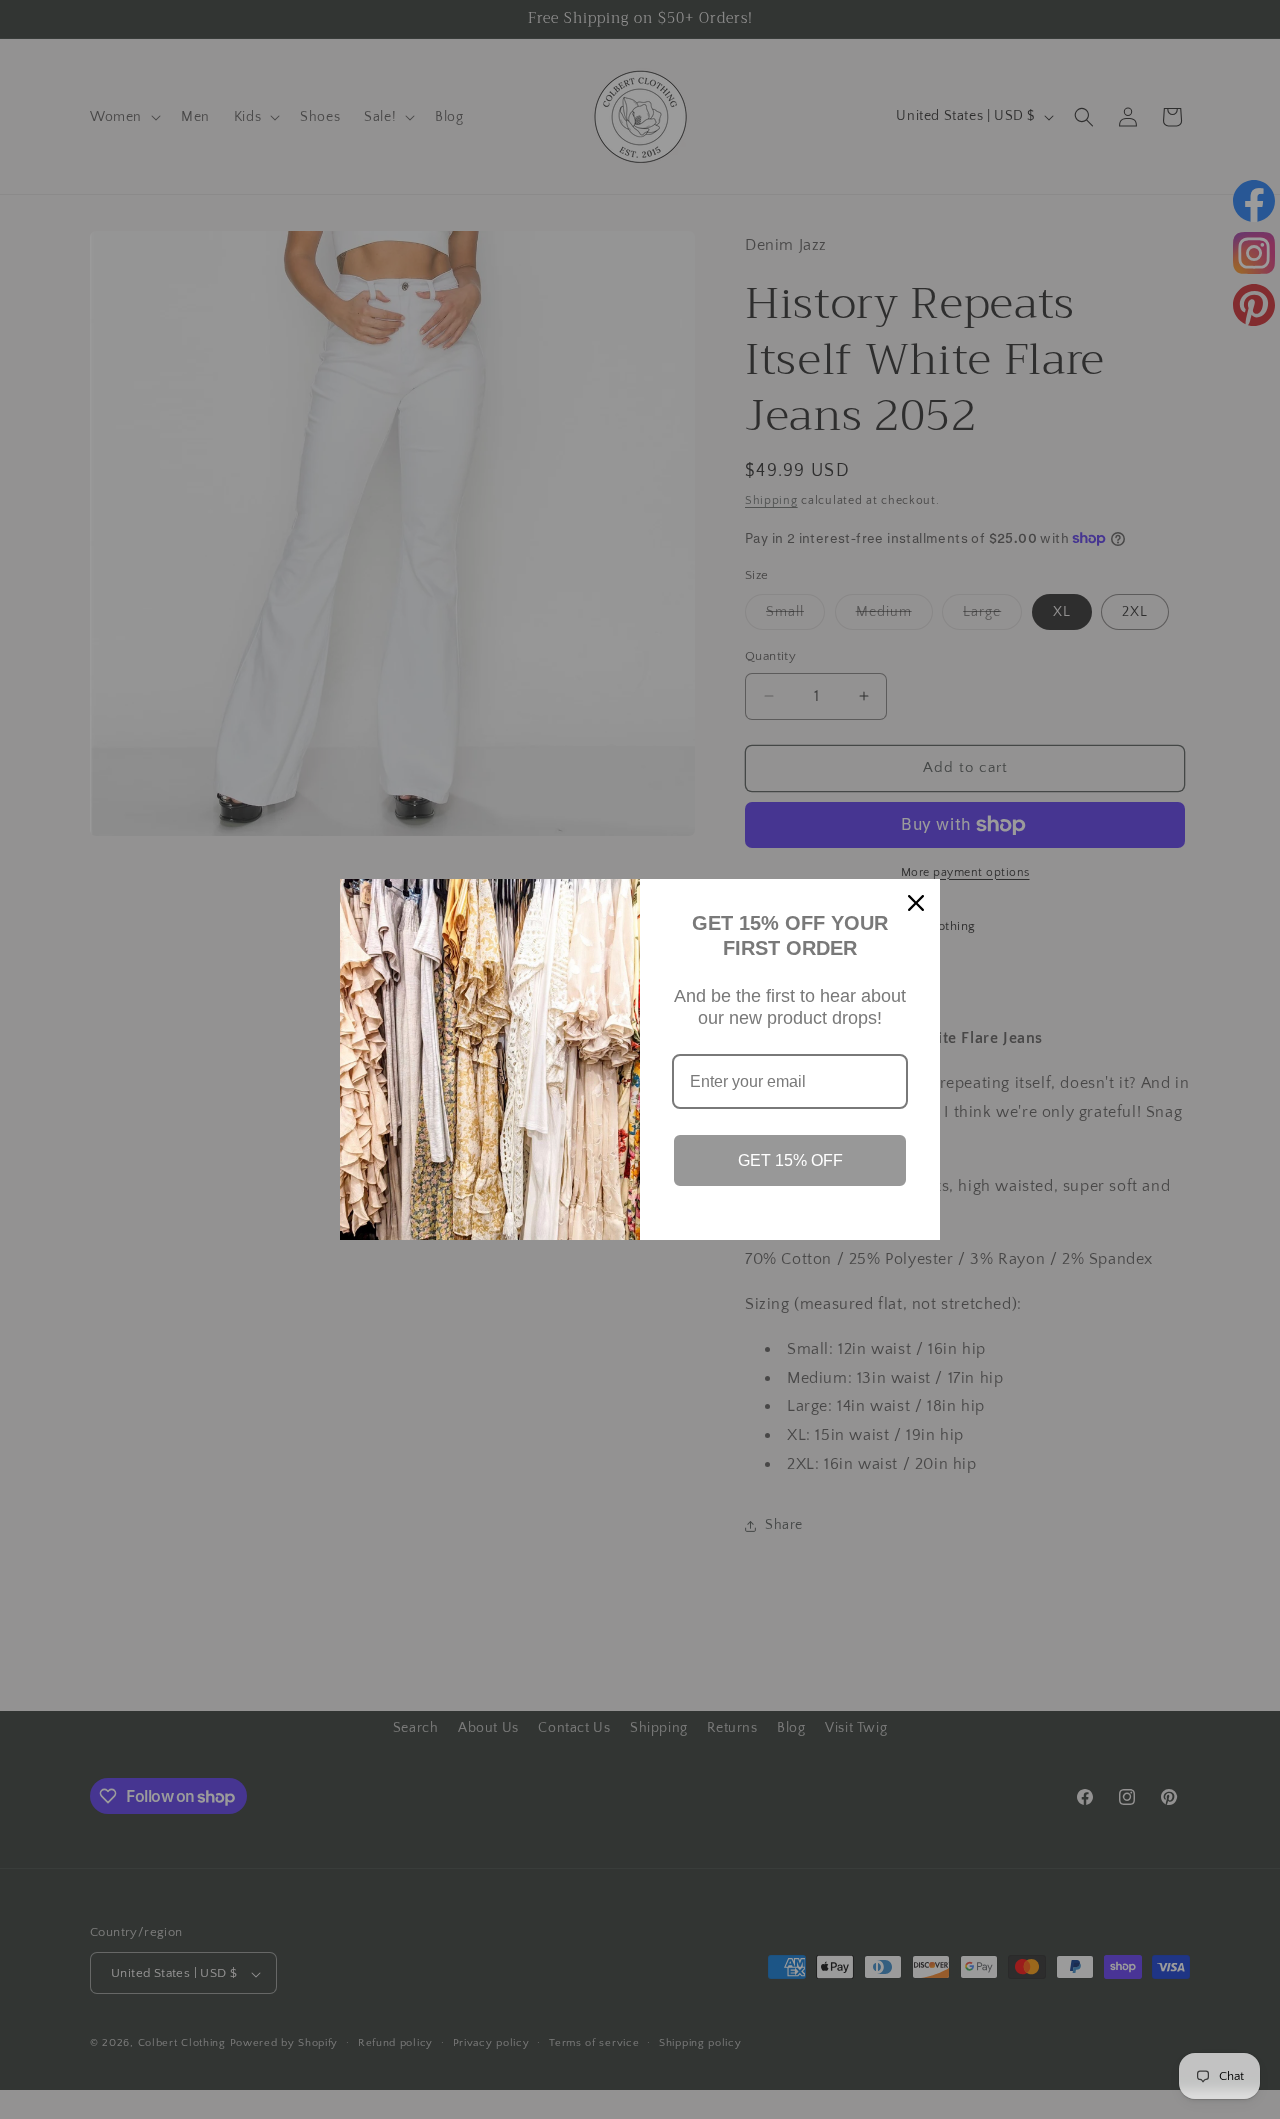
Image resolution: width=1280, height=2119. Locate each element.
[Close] (916, 903)
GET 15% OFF (790, 1160)
